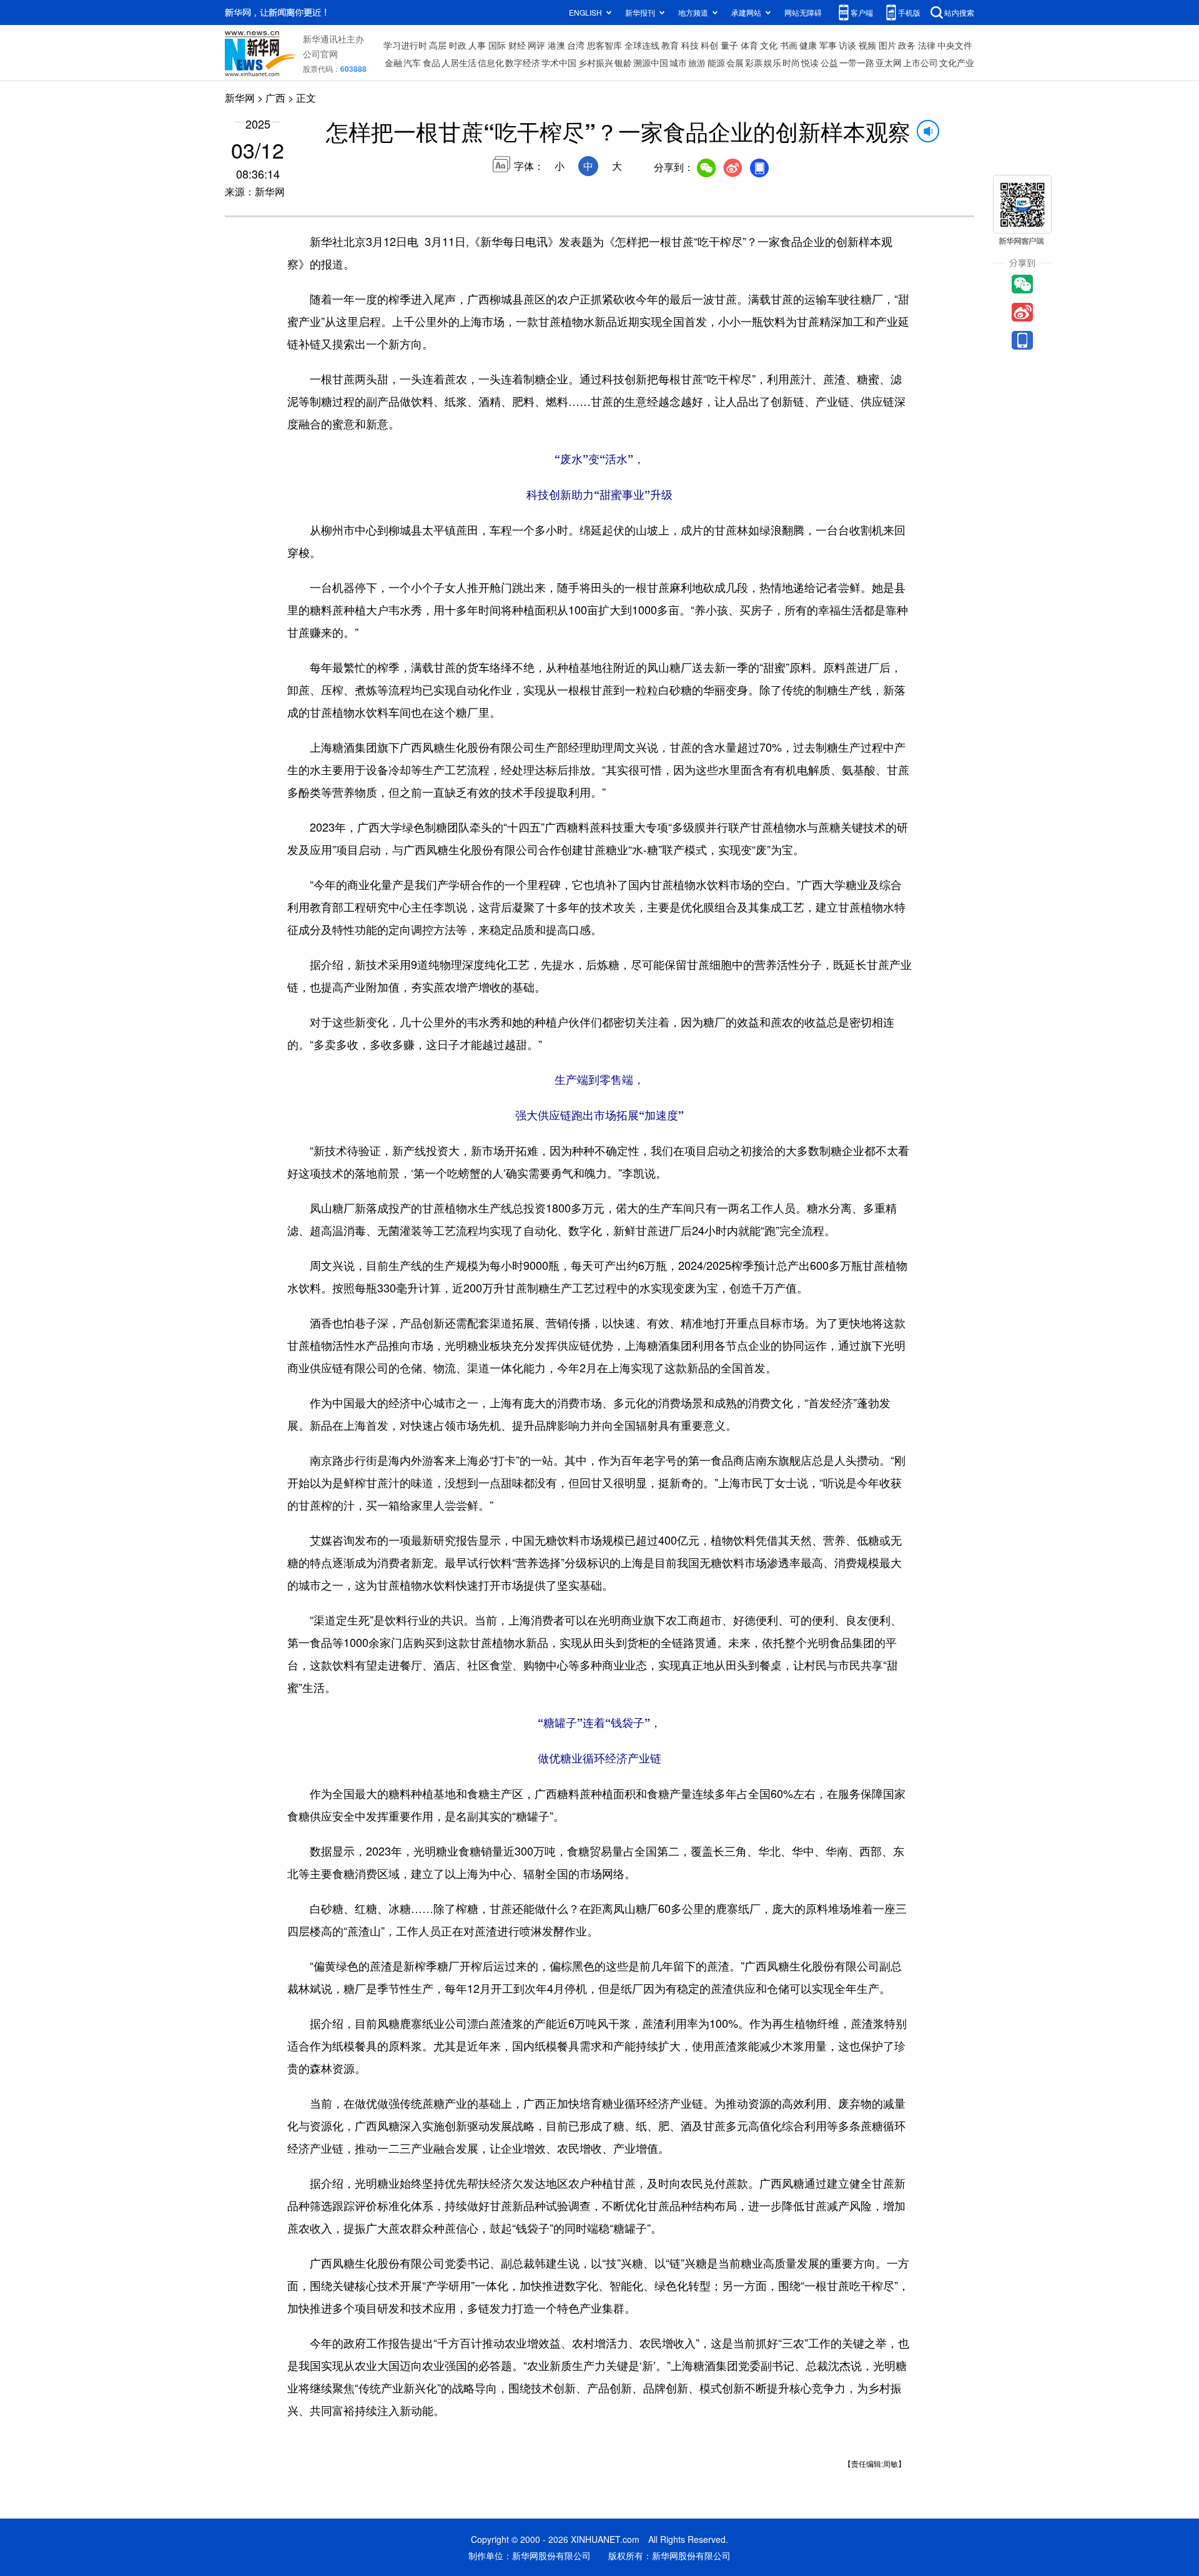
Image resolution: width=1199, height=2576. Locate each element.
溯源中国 (651, 62)
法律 (927, 45)
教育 (670, 45)
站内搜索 (959, 12)
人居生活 (459, 62)
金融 (393, 62)
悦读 (810, 62)
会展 (735, 62)
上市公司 (920, 62)
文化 (769, 45)
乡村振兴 (596, 62)
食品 (432, 62)
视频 (867, 45)
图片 (887, 45)
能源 (716, 62)
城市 (678, 62)
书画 (789, 45)
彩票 (754, 62)
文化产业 (957, 62)
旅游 (697, 62)
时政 (458, 45)
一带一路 (857, 62)
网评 (536, 45)
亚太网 (889, 62)
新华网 (240, 98)
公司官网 (320, 54)
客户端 (862, 12)
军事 (828, 45)
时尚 (791, 62)
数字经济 (523, 62)
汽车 (412, 62)
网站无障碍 (803, 12)
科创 (709, 45)
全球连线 (642, 45)
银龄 (623, 62)
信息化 (491, 62)
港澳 (556, 45)
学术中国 (559, 62)
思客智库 (604, 45)
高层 (438, 45)
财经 (517, 45)
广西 (275, 98)
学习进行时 (405, 45)
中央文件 (955, 45)
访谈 (847, 45)
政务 (907, 45)
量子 (729, 45)
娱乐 (772, 62)
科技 (690, 45)
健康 (808, 45)
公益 (829, 62)
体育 (749, 45)
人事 (477, 45)
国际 (497, 45)
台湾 (576, 45)
